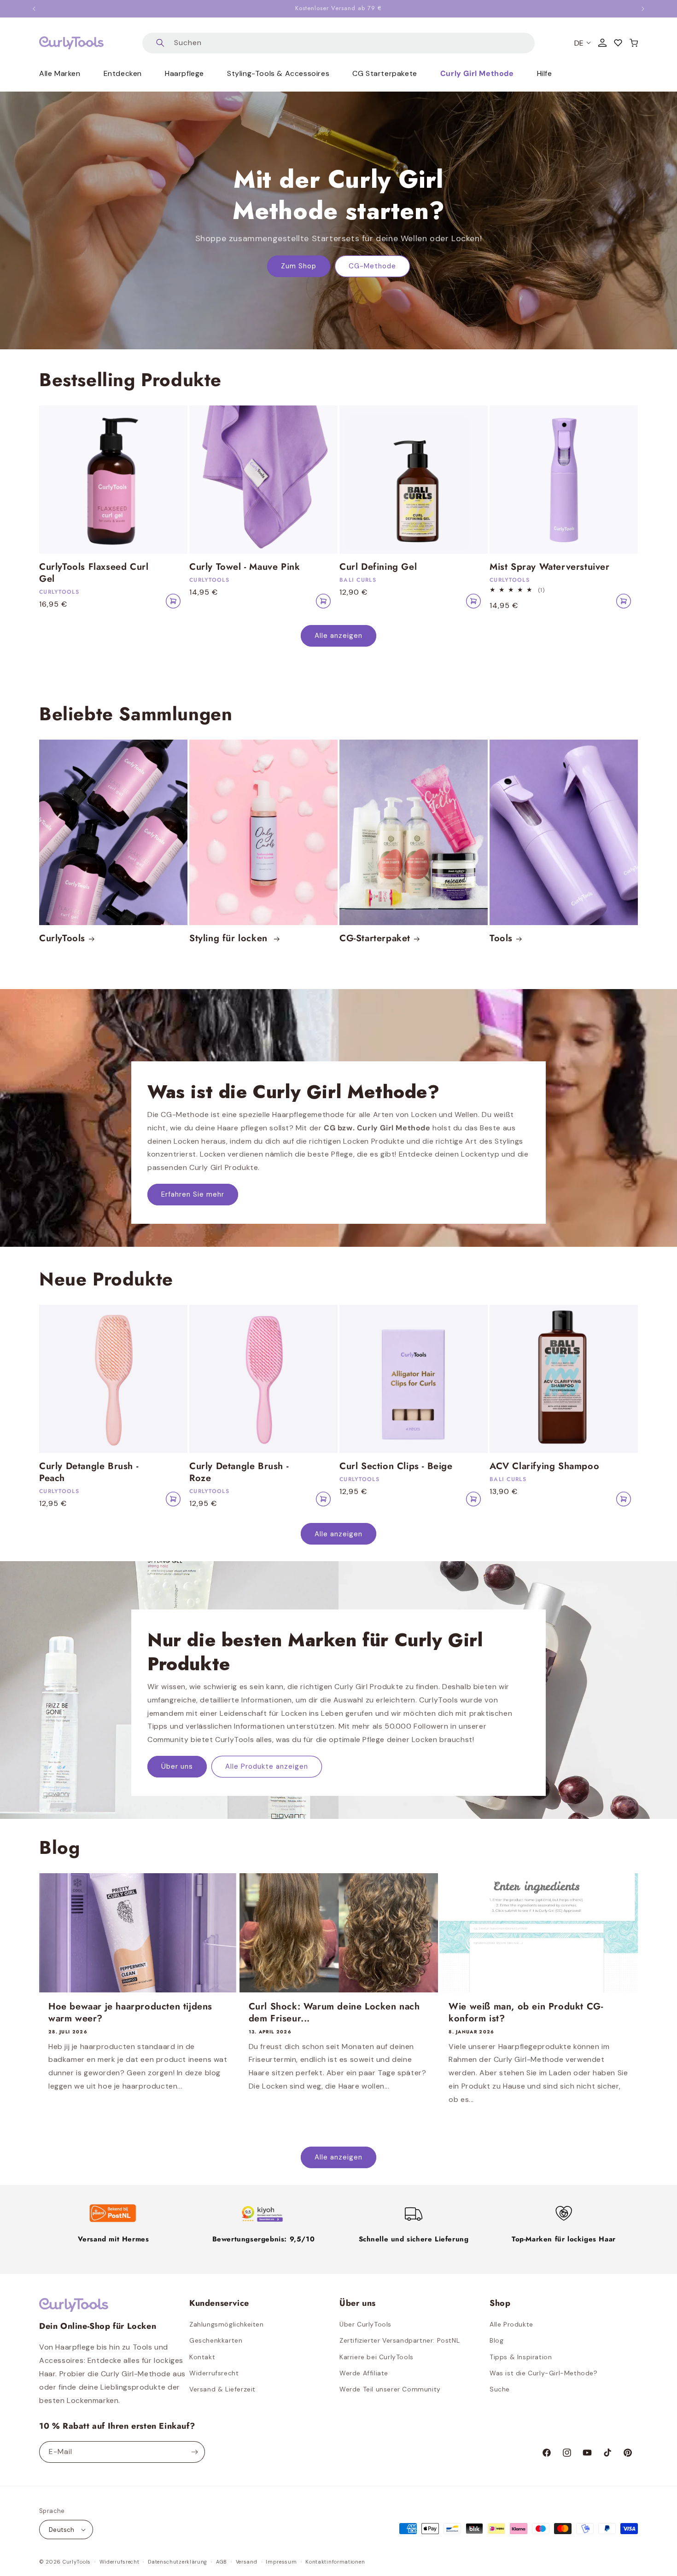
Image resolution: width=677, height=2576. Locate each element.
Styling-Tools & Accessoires (278, 73)
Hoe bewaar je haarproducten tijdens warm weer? (130, 2013)
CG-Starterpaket (375, 938)
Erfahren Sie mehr (193, 1195)
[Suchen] (160, 43)
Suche (500, 2389)
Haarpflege (184, 73)
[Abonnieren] (194, 2452)
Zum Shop (299, 266)
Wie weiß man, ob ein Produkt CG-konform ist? (526, 2013)
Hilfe (545, 73)
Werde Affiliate (364, 2373)
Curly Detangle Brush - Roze (239, 1472)
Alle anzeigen (338, 636)
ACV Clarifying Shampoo (544, 1466)
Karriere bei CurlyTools (376, 2357)
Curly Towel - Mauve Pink (245, 567)
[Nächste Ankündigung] (643, 9)
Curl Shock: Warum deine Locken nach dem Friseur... (334, 2013)
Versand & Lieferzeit (222, 2389)
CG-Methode (372, 266)
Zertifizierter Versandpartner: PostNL (400, 2340)
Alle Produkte (511, 2324)
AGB (222, 2562)
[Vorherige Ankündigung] (34, 9)
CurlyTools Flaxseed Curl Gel (94, 573)
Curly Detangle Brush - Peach (89, 1472)
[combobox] (338, 43)
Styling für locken (230, 938)
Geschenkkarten (216, 2340)
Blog (496, 2340)
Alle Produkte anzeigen (267, 1767)
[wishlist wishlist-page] (618, 43)
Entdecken (123, 73)
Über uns (177, 1767)
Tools (501, 938)
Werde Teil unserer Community (390, 2389)
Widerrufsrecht (214, 2373)
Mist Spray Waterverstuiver (550, 567)
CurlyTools (62, 938)
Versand (247, 2562)
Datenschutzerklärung (178, 2562)
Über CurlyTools (365, 2324)
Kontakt (202, 2357)
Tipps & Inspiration (521, 2357)
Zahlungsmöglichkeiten (227, 2324)
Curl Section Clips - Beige (396, 1466)
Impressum (281, 2562)
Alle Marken (60, 73)
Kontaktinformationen (335, 2562)
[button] (634, 43)
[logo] (71, 43)
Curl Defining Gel (378, 567)
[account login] (602, 43)
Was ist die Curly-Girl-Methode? (544, 2373)
